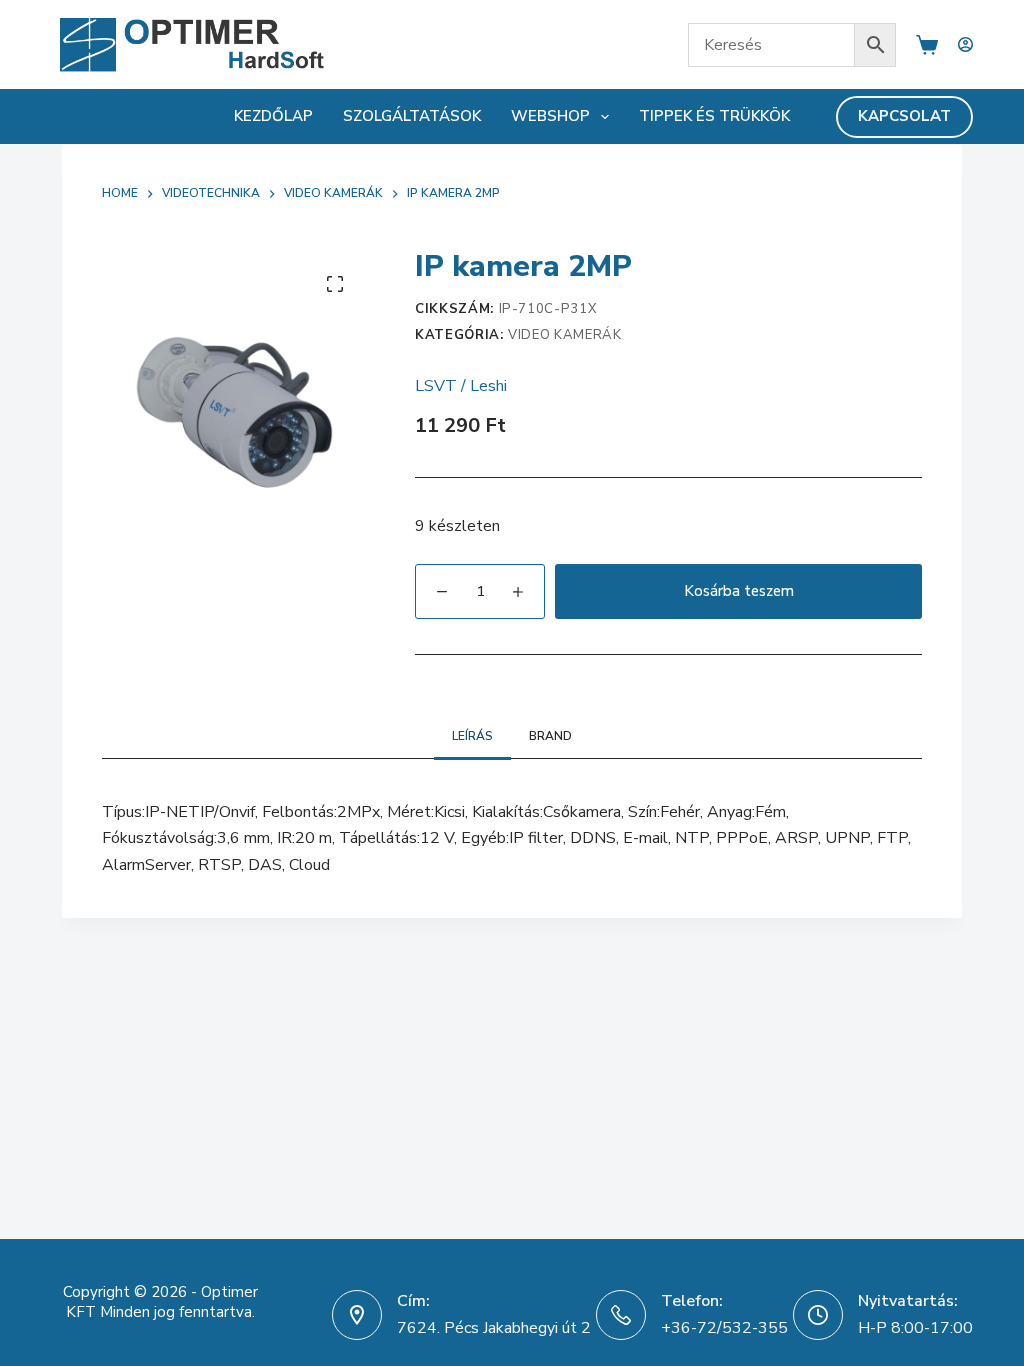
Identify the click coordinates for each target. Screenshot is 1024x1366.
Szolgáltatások (412, 116)
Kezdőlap (273, 116)
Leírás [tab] (472, 736)
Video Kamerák (564, 335)
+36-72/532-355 (724, 1328)
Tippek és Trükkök (714, 116)
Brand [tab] (550, 736)
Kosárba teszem (739, 591)
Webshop (550, 116)
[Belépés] (965, 44)
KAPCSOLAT (904, 116)
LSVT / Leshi (461, 386)
